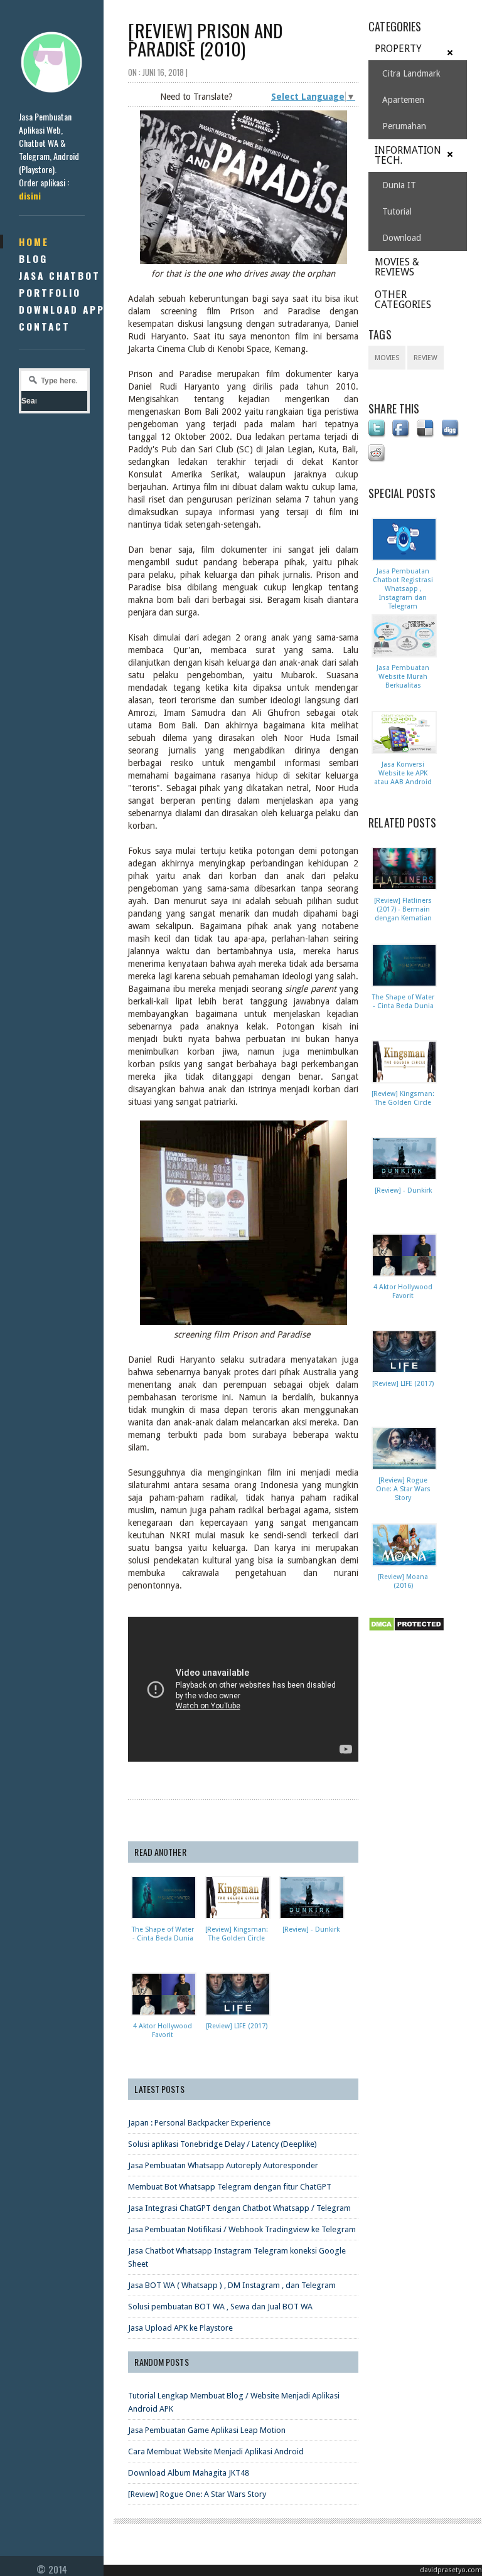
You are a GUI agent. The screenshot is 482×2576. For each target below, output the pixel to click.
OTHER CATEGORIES (403, 300)
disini (30, 195)
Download (402, 238)
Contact (45, 326)
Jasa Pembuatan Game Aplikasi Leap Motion (207, 2430)
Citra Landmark (411, 73)
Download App (62, 309)
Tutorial (397, 211)
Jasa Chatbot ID (68, 275)
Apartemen (403, 100)
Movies (387, 358)
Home (34, 242)
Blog (33, 258)
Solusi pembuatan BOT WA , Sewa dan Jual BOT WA (220, 2307)
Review (426, 358)
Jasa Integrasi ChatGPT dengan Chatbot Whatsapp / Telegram (239, 2208)
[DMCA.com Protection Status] (409, 1632)
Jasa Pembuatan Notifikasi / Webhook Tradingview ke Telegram (242, 2229)
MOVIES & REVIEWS (397, 267)
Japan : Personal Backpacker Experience (199, 2123)
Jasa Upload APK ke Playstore (180, 2328)
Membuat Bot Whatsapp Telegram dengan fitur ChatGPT (230, 2187)
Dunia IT (399, 185)
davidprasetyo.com (451, 2570)
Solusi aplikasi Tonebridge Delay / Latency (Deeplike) (222, 2144)
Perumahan (404, 126)
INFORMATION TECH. (408, 155)
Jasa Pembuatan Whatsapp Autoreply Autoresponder (223, 2165)
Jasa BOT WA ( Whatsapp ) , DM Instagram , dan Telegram (232, 2285)
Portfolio (50, 292)
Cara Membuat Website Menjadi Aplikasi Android (216, 2451)
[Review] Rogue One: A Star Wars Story (197, 2494)
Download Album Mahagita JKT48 (189, 2473)
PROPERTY (398, 49)
